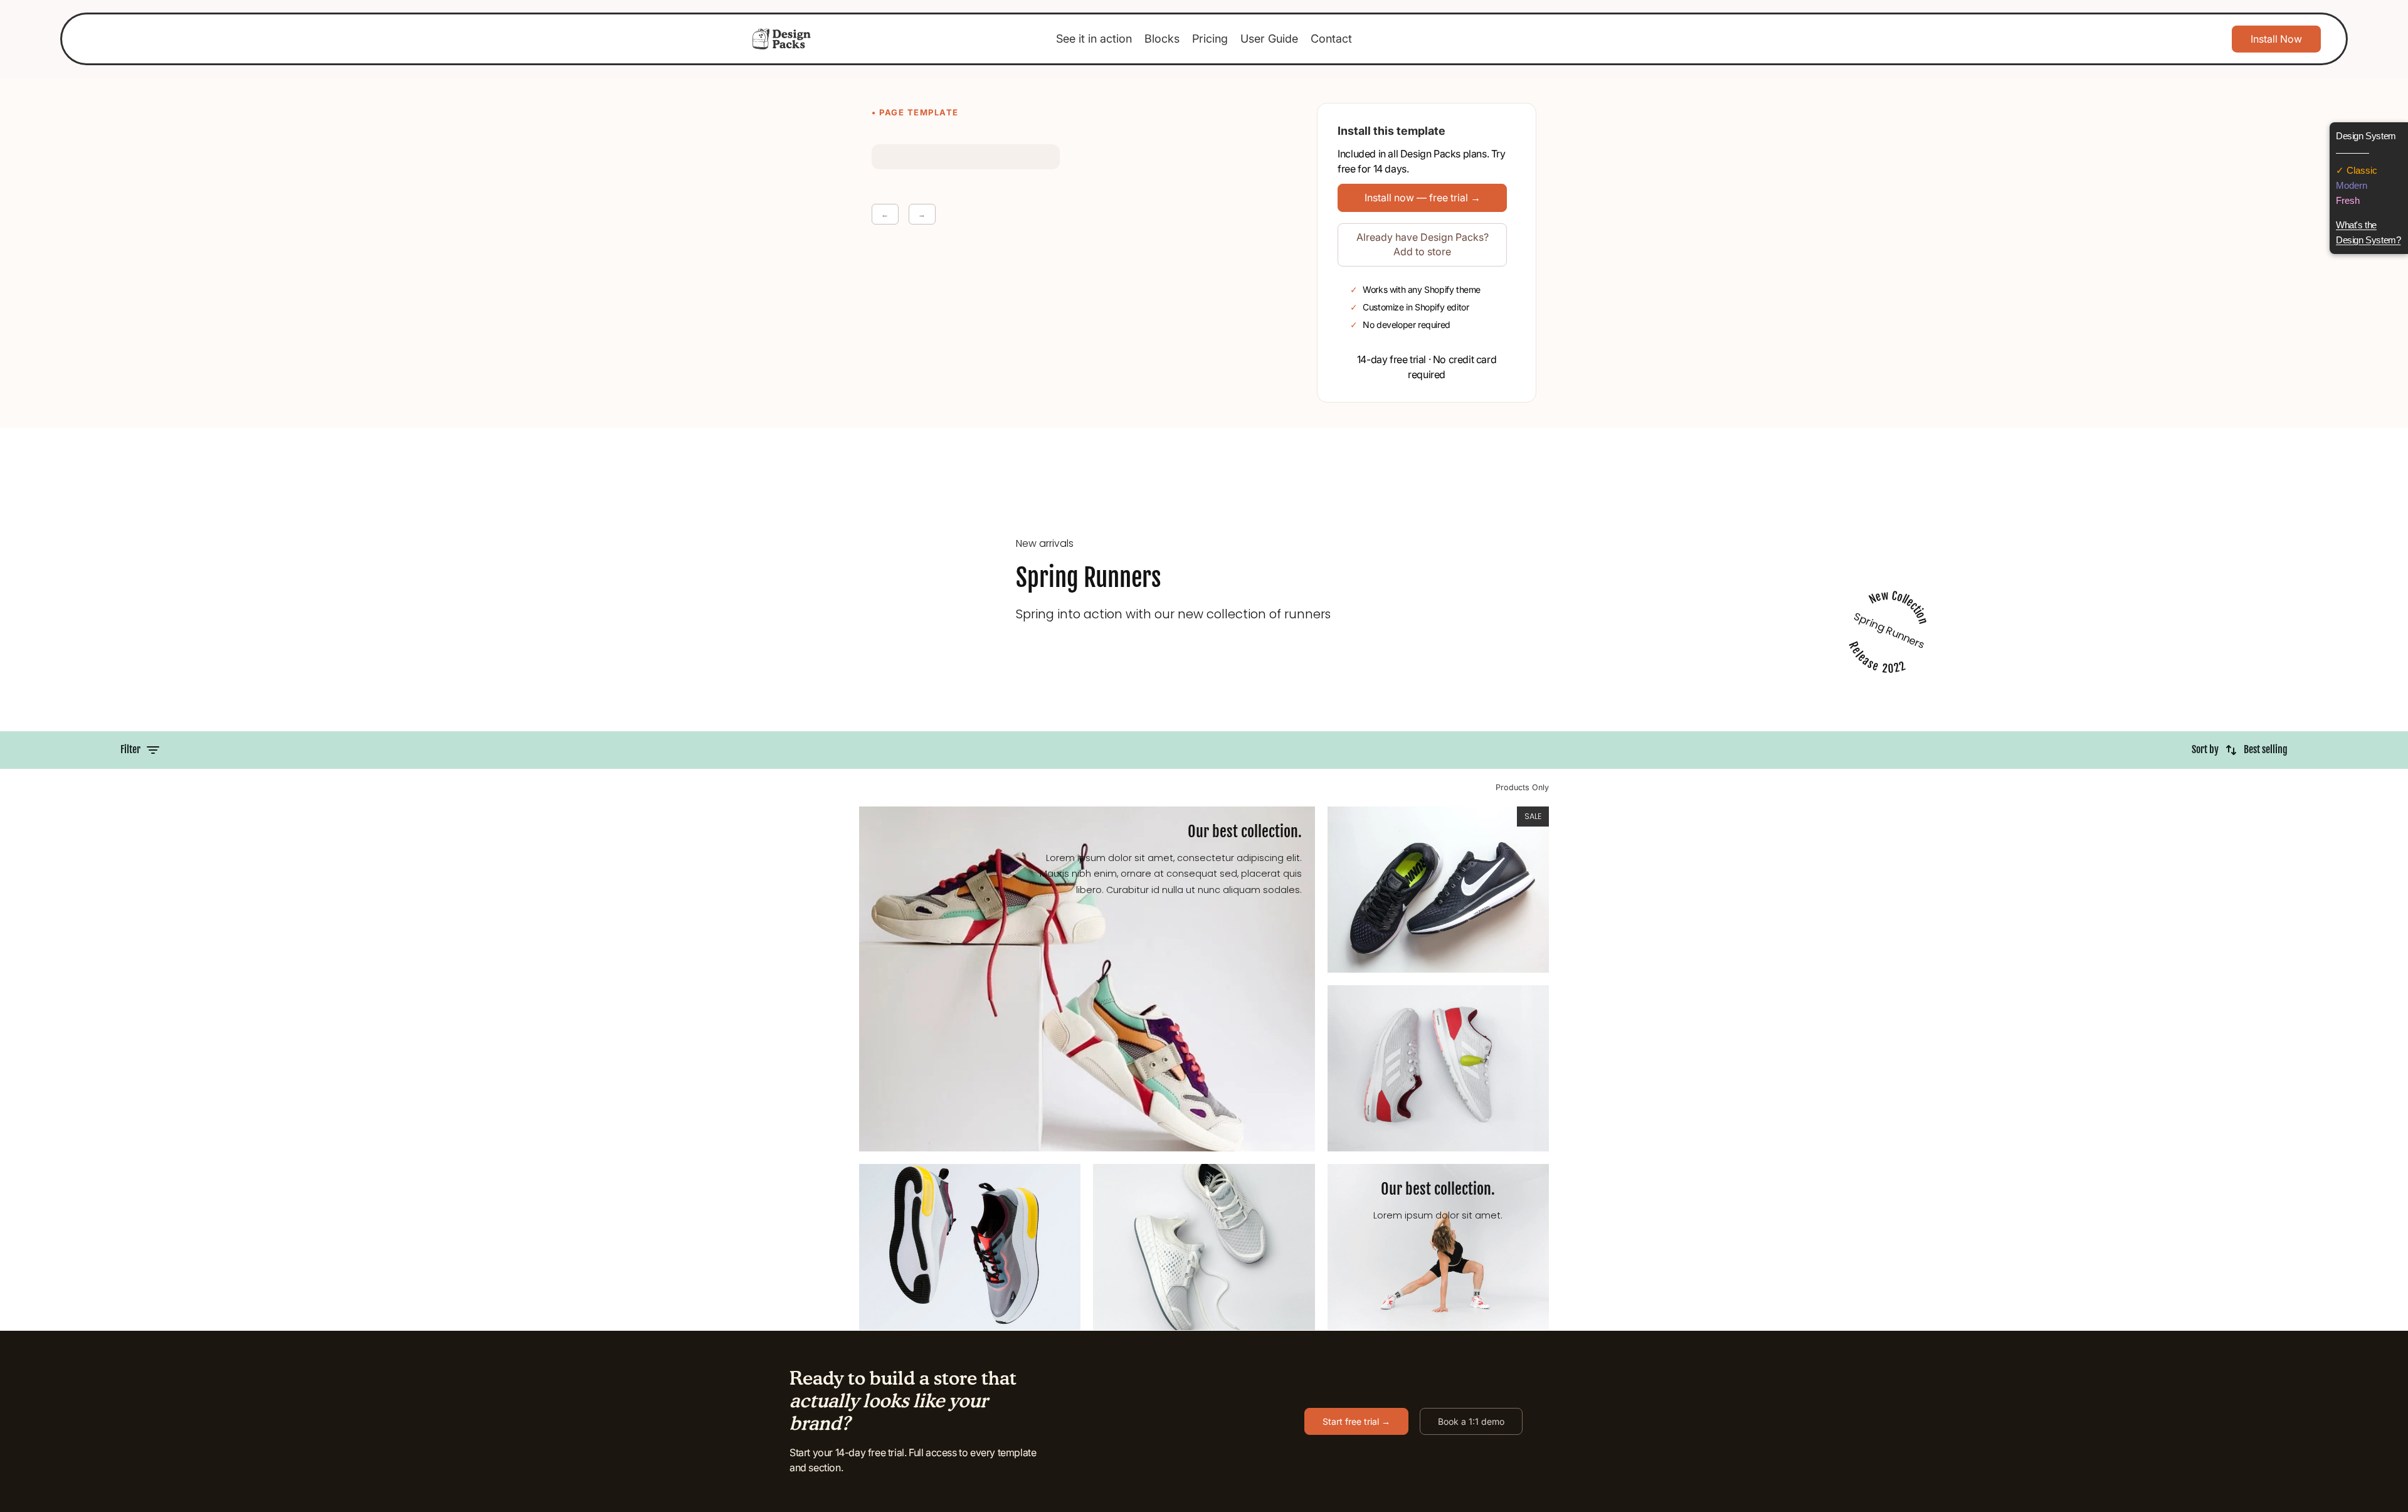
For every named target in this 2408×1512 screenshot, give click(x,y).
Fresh (2348, 200)
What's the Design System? (2368, 232)
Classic (2361, 170)
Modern (2352, 185)
